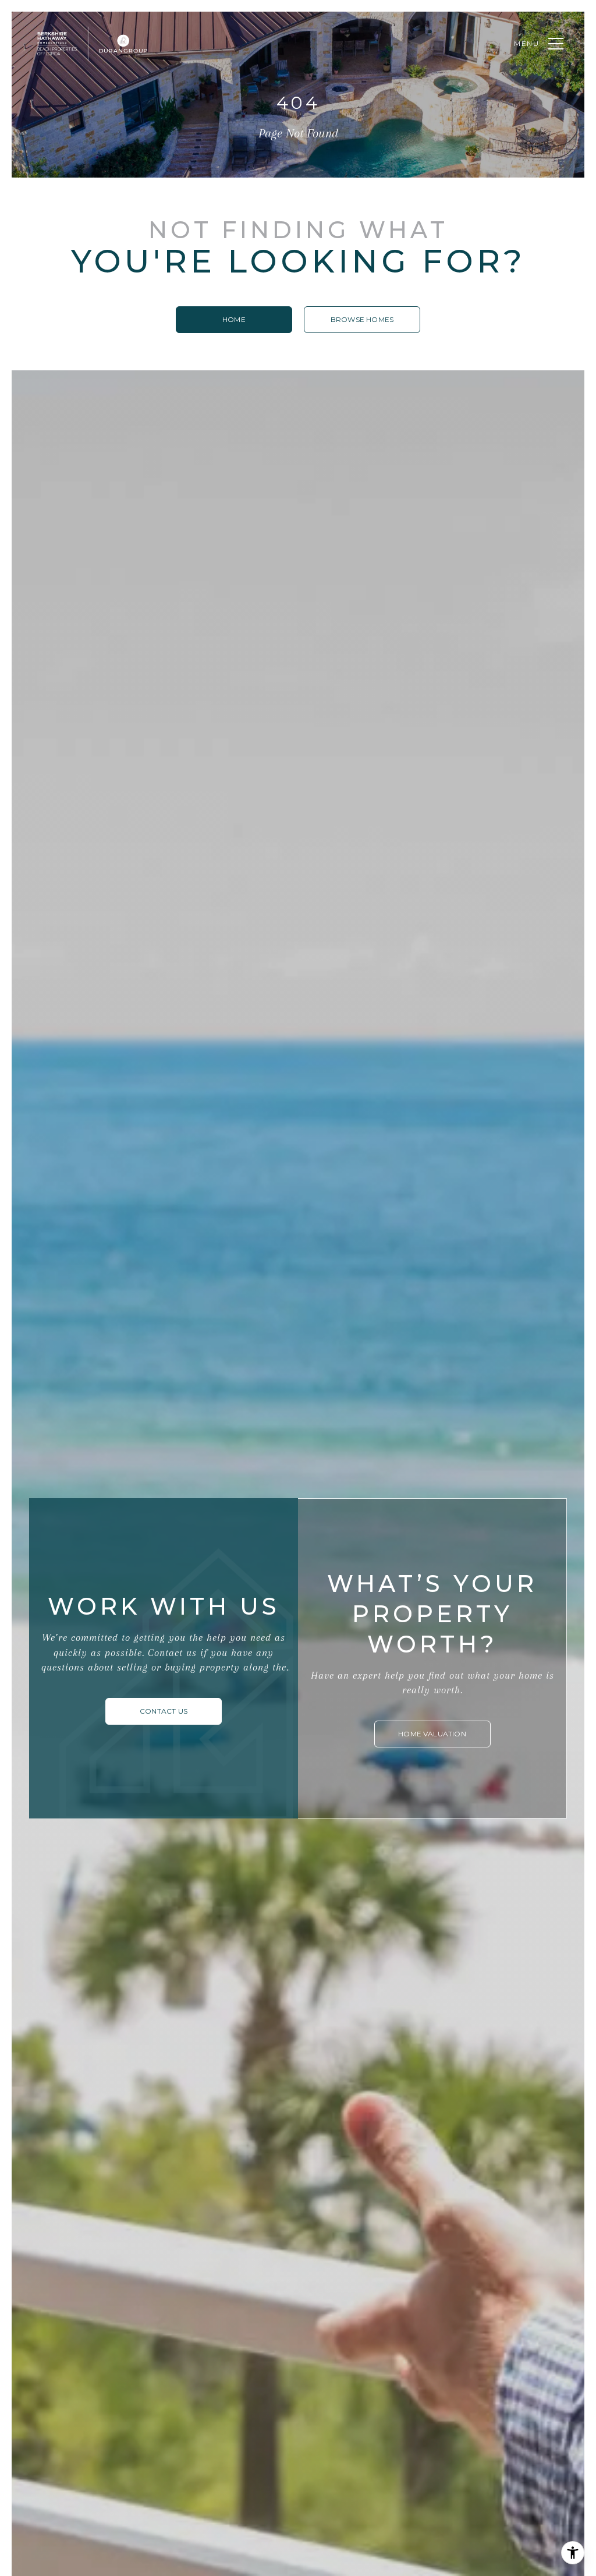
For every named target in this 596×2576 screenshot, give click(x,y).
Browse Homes (362, 319)
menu (527, 43)
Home (234, 319)
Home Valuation (432, 1734)
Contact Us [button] (164, 1711)
